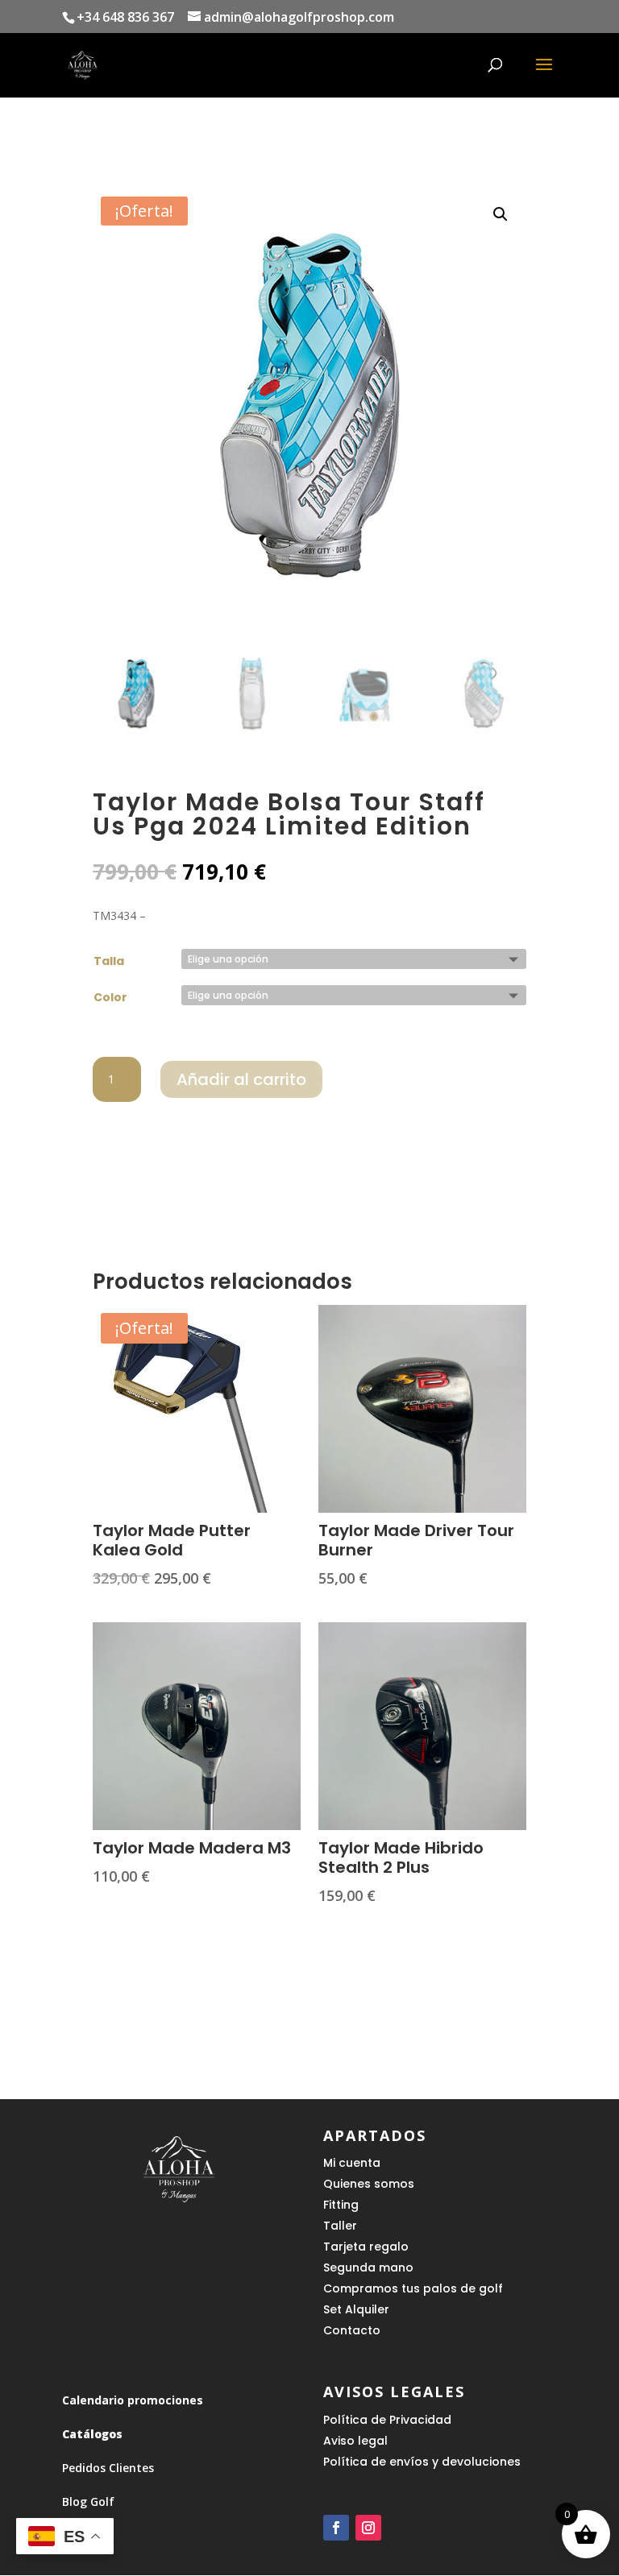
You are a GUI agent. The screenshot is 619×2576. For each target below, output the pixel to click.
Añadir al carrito (241, 1079)
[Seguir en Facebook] (336, 2528)
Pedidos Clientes (108, 2468)
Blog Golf (88, 2501)
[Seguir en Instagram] (368, 2528)
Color (110, 997)
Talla (109, 961)
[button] (501, 214)
